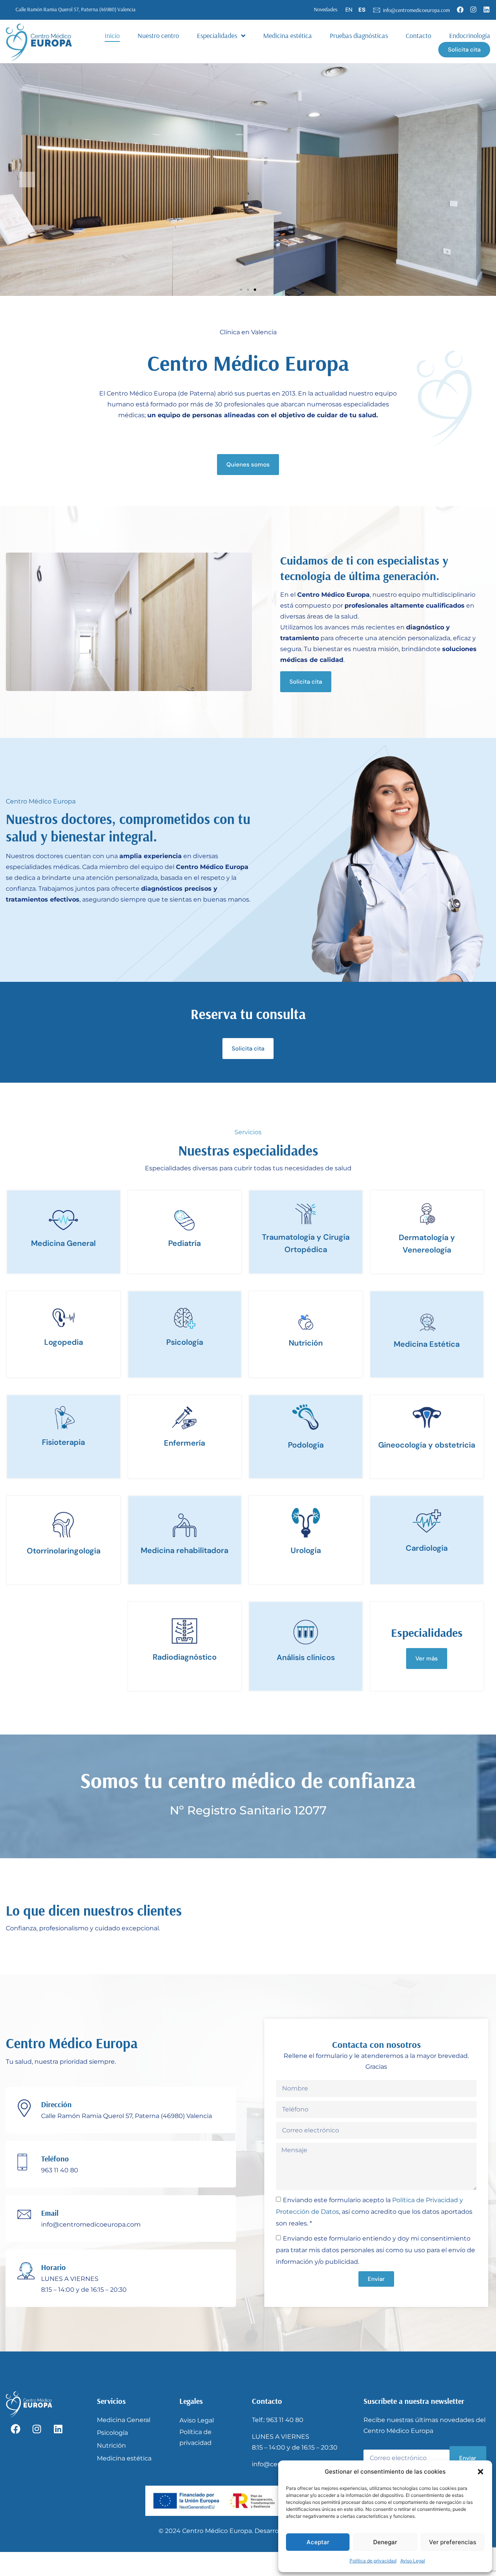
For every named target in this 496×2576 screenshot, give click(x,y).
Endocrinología (470, 35)
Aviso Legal (413, 2561)
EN (349, 10)
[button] (480, 2472)
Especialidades (217, 35)
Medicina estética (288, 35)
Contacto (418, 35)
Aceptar (318, 2542)
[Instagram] (473, 9)
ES (362, 10)
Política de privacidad (373, 2561)
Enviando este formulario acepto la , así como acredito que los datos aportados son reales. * (374, 2211)
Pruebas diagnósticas (359, 35)
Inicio (112, 35)
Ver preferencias (453, 2542)
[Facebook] (460, 9)
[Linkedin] (486, 9)
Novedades (326, 9)
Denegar (385, 2542)
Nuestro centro (158, 35)
